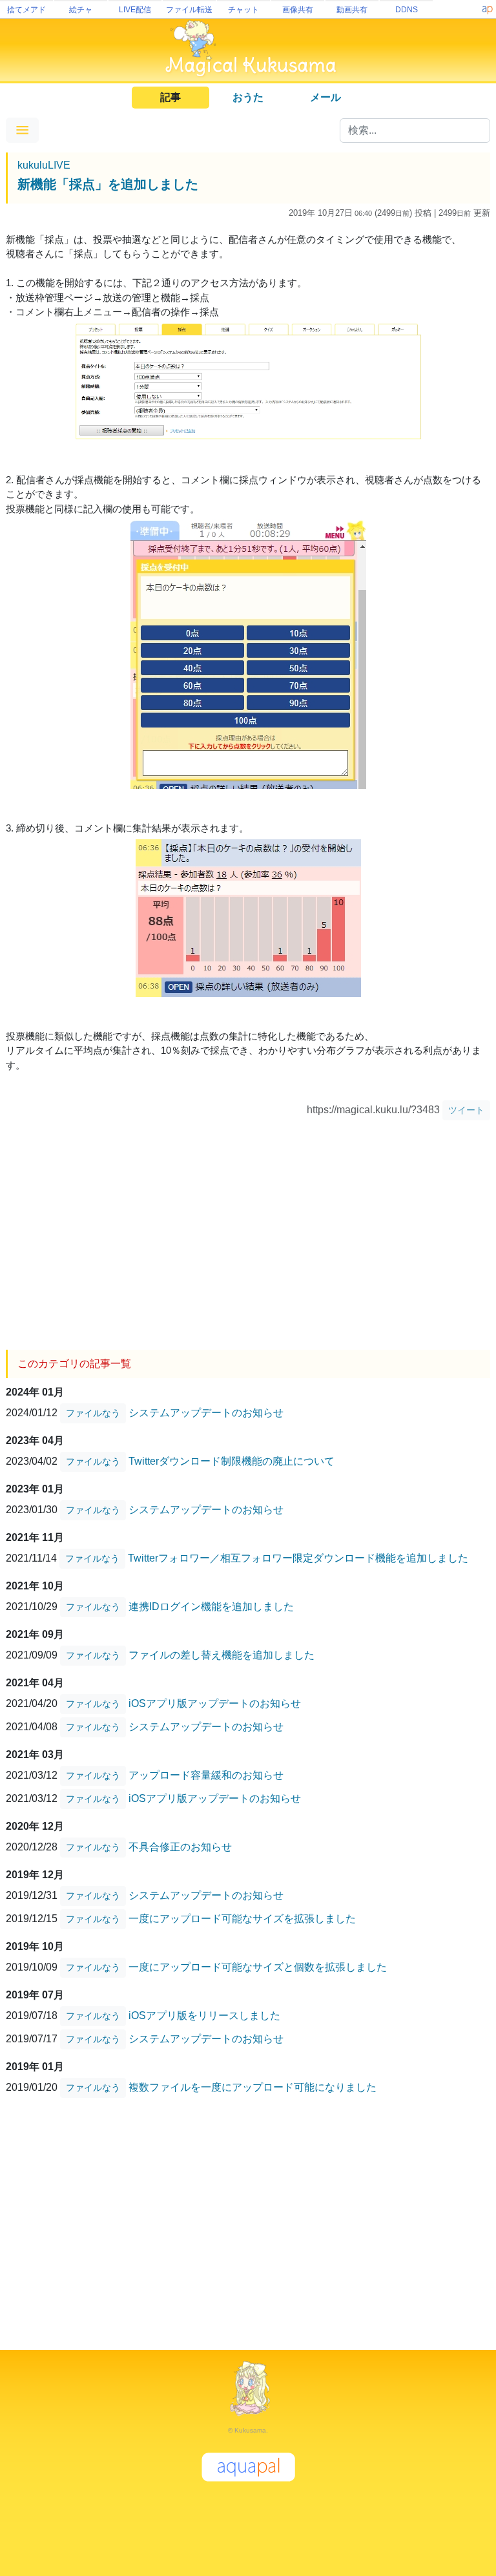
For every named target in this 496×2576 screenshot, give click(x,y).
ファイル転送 (189, 10)
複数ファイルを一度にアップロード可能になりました (253, 2087)
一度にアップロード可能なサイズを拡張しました (242, 1918)
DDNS (407, 10)
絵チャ (81, 10)
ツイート (466, 1110)
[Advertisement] (248, 1230)
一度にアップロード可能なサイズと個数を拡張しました (258, 1966)
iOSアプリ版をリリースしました (204, 2015)
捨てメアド (26, 10)
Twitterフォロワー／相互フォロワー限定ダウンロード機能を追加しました (298, 1557)
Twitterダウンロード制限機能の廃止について (232, 1461)
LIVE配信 (135, 10)
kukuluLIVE (44, 165)
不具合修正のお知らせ (180, 1846)
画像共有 (298, 10)
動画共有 (352, 10)
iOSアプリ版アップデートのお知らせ (215, 1703)
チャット (243, 10)
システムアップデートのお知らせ (206, 1412)
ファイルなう (93, 1413)
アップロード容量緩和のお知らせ (206, 1775)
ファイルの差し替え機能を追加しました (222, 1654)
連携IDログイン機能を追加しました (211, 1606)
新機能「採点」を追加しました (108, 184)
